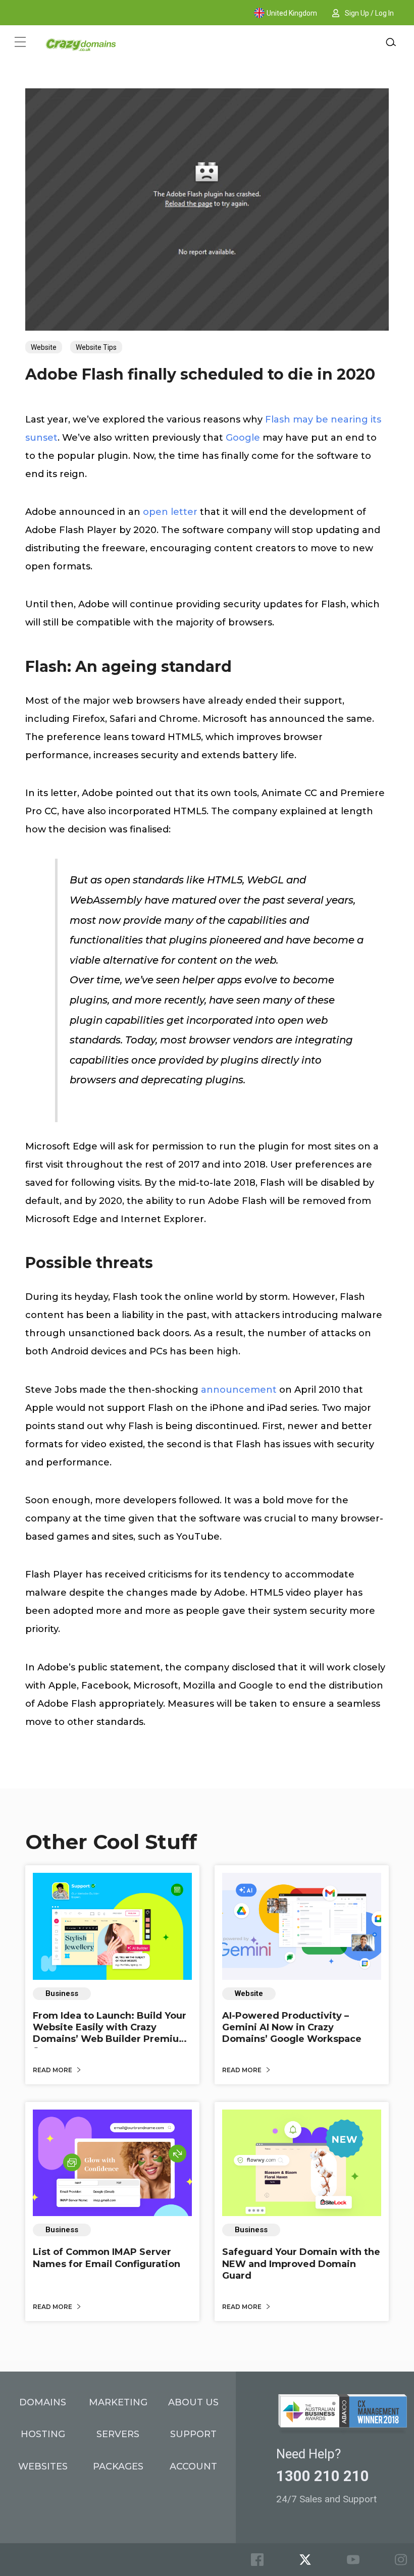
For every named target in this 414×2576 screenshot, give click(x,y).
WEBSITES (43, 2466)
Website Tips (96, 347)
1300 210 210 (323, 2476)
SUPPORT (193, 2434)
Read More (53, 2070)
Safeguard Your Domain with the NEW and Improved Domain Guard (301, 2264)
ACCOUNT (193, 2466)
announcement (239, 1390)
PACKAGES (118, 2466)
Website (44, 347)
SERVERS (118, 2434)
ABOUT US (193, 2402)
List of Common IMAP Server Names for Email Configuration (107, 2258)
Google (243, 438)
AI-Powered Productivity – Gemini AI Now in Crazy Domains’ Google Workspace (292, 2028)
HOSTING (43, 2434)
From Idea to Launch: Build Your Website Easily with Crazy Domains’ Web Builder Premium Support (111, 2033)
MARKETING (118, 2402)
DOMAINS (43, 2402)
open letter (170, 512)
